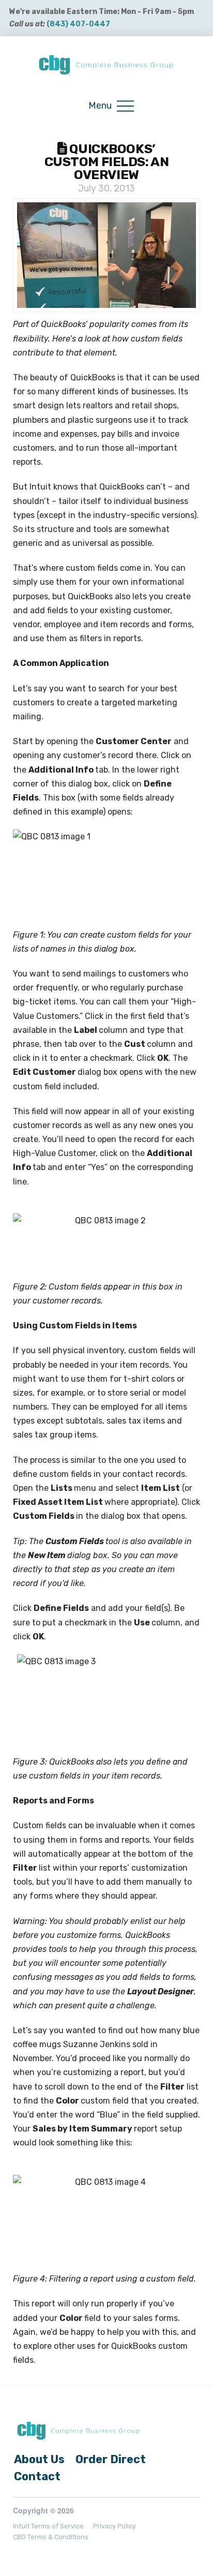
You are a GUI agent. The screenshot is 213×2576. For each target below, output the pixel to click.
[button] (111, 106)
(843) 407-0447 (78, 24)
